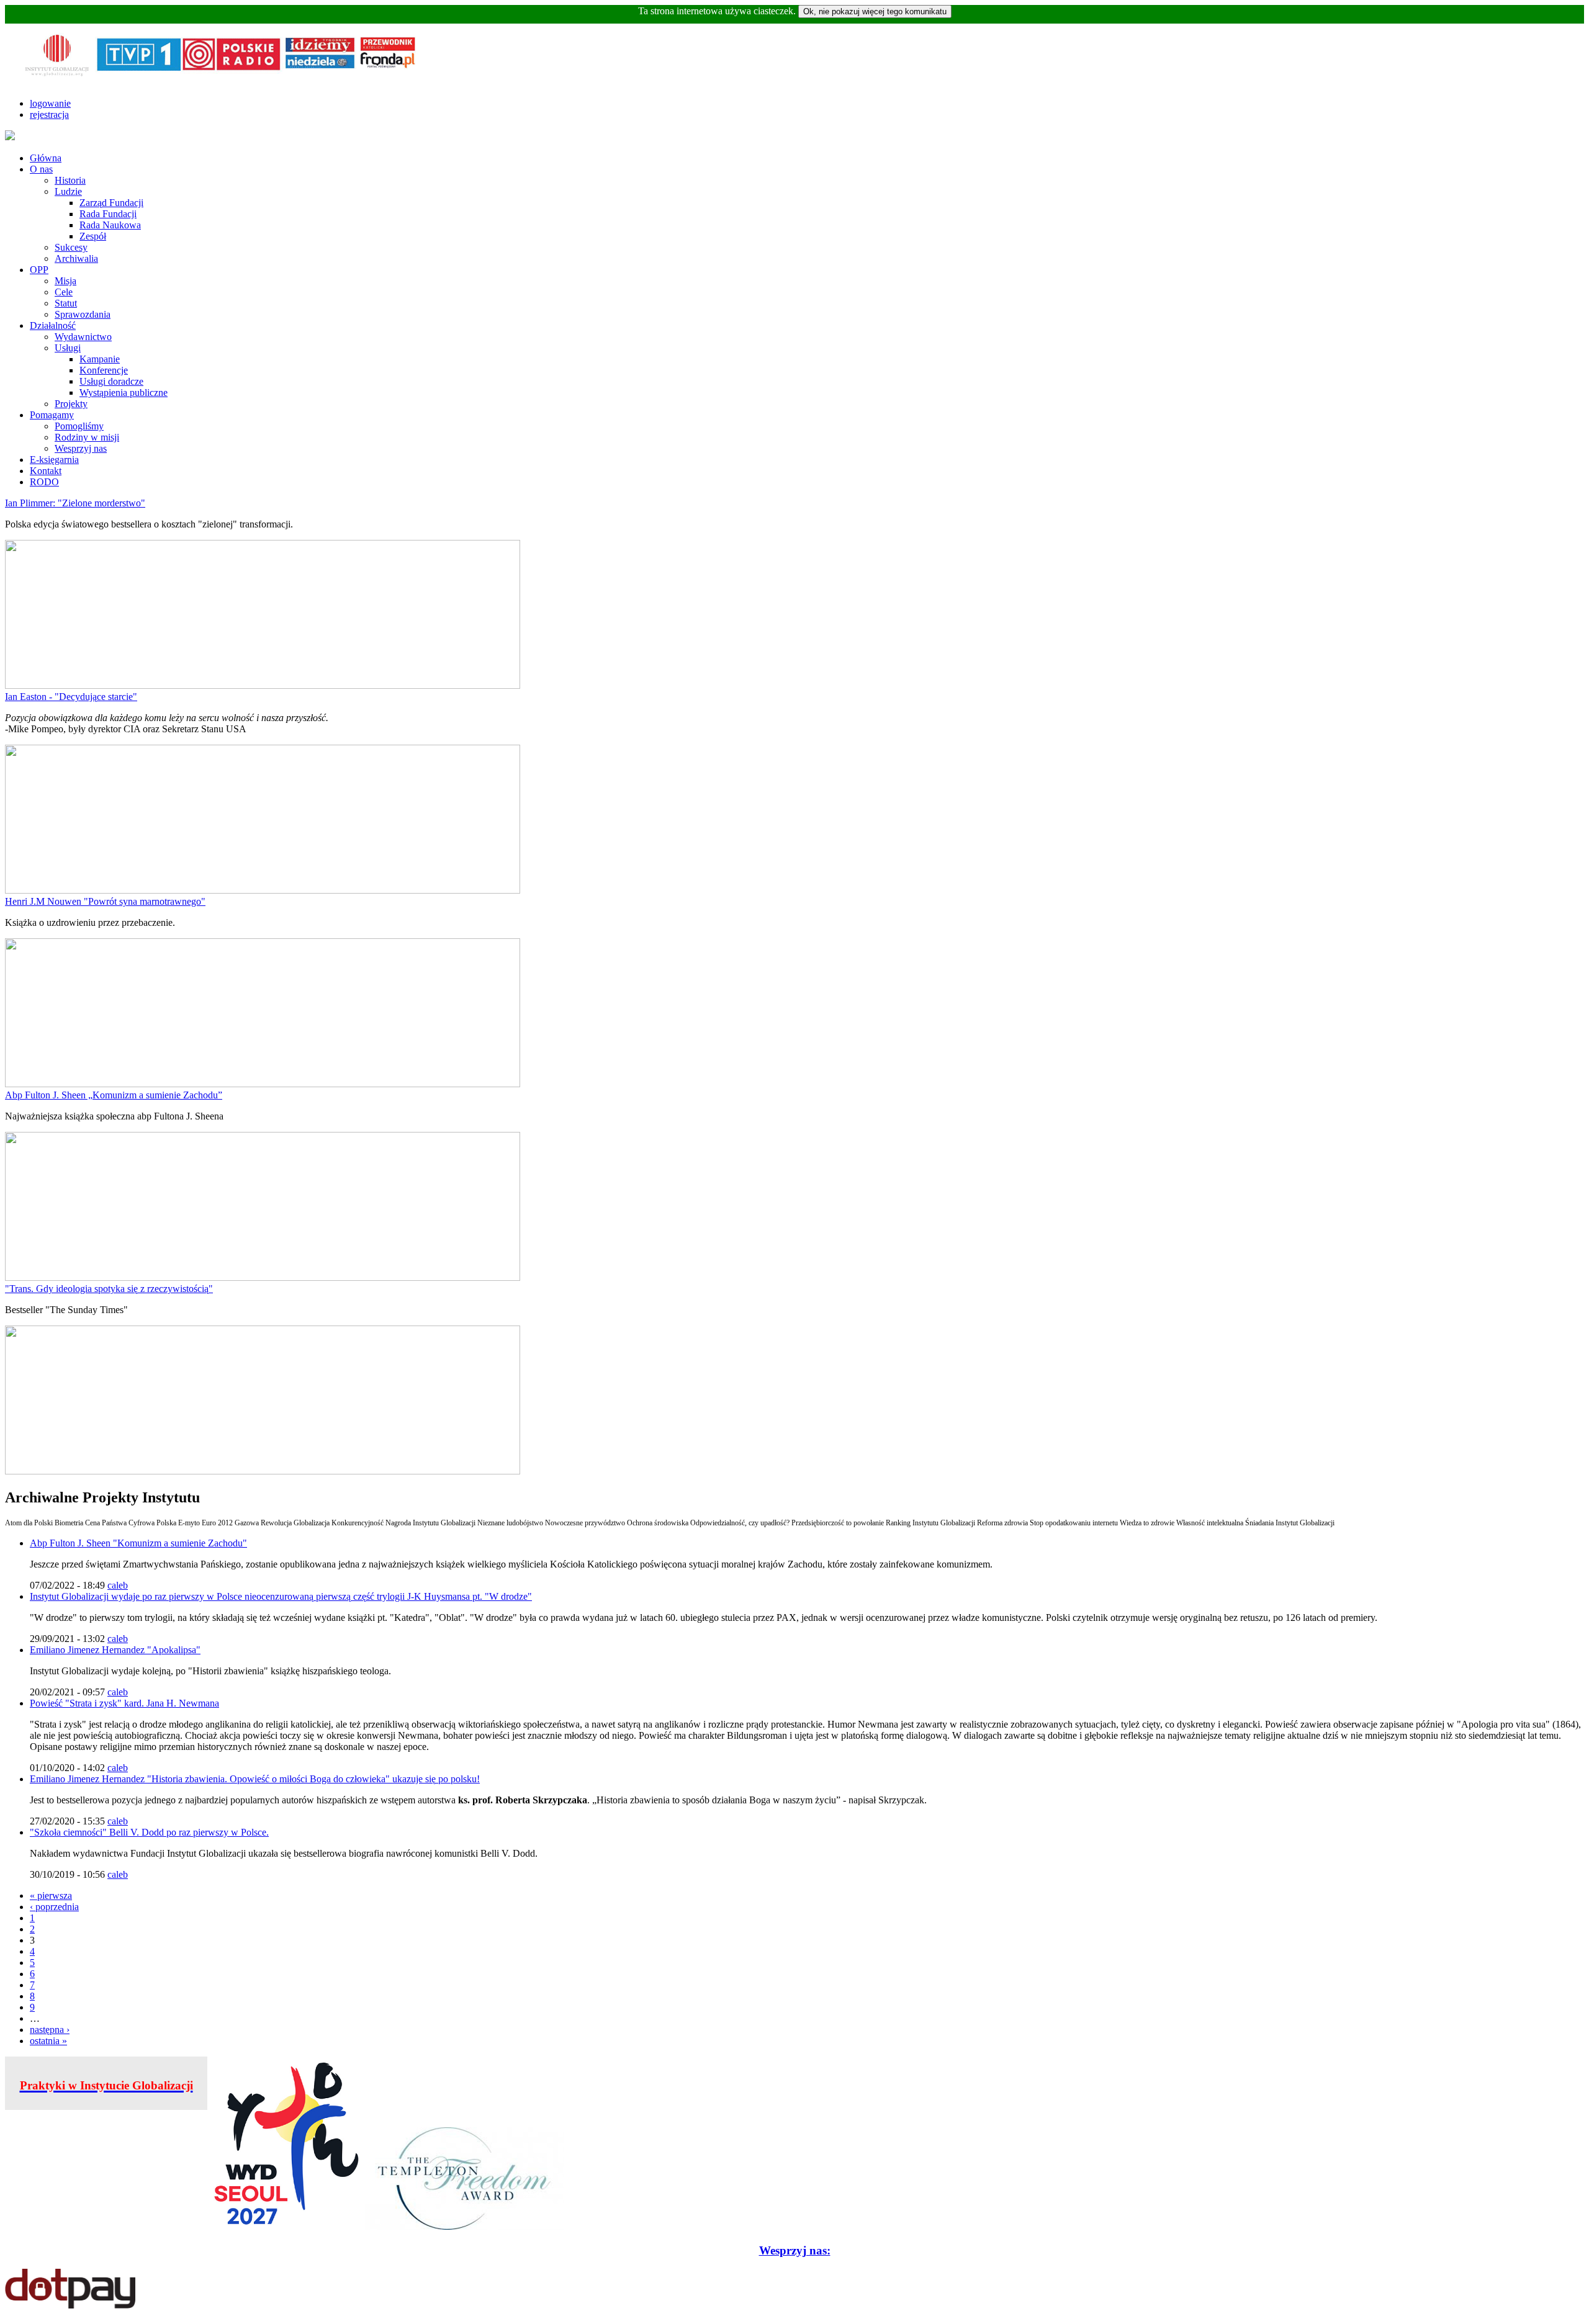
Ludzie (68, 191)
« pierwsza (51, 1896)
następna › (50, 2030)
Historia (70, 180)
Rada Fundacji (108, 214)
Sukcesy (71, 247)
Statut (66, 303)
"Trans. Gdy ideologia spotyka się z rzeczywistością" (109, 1289)
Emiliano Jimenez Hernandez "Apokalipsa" (115, 1650)
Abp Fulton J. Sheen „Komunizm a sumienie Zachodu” (114, 1095)
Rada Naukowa (110, 225)
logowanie (50, 103)
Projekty (71, 404)
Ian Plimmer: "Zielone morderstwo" (75, 503)
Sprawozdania (83, 314)
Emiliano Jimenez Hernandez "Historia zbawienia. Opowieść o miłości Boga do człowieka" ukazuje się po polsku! (255, 1779)
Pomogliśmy (79, 426)
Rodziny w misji (87, 437)
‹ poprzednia (54, 1907)
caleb (118, 1585)
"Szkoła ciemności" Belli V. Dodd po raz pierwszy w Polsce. (149, 1832)
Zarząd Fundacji (111, 203)
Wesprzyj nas (81, 448)
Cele (64, 292)
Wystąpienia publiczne (124, 393)
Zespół (93, 236)
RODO (44, 482)
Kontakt (46, 471)
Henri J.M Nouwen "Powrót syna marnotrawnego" (105, 901)
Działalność (53, 325)
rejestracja (49, 114)
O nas (41, 169)
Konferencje (104, 370)
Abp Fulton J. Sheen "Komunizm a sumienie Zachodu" (138, 1543)
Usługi (68, 348)
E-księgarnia (54, 460)
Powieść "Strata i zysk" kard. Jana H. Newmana (124, 1703)
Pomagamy (52, 415)
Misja (65, 281)
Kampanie (100, 359)
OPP (39, 270)
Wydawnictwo (83, 337)
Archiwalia (76, 258)
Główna (46, 158)
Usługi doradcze (111, 381)
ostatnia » (48, 2041)
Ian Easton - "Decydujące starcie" (71, 697)
